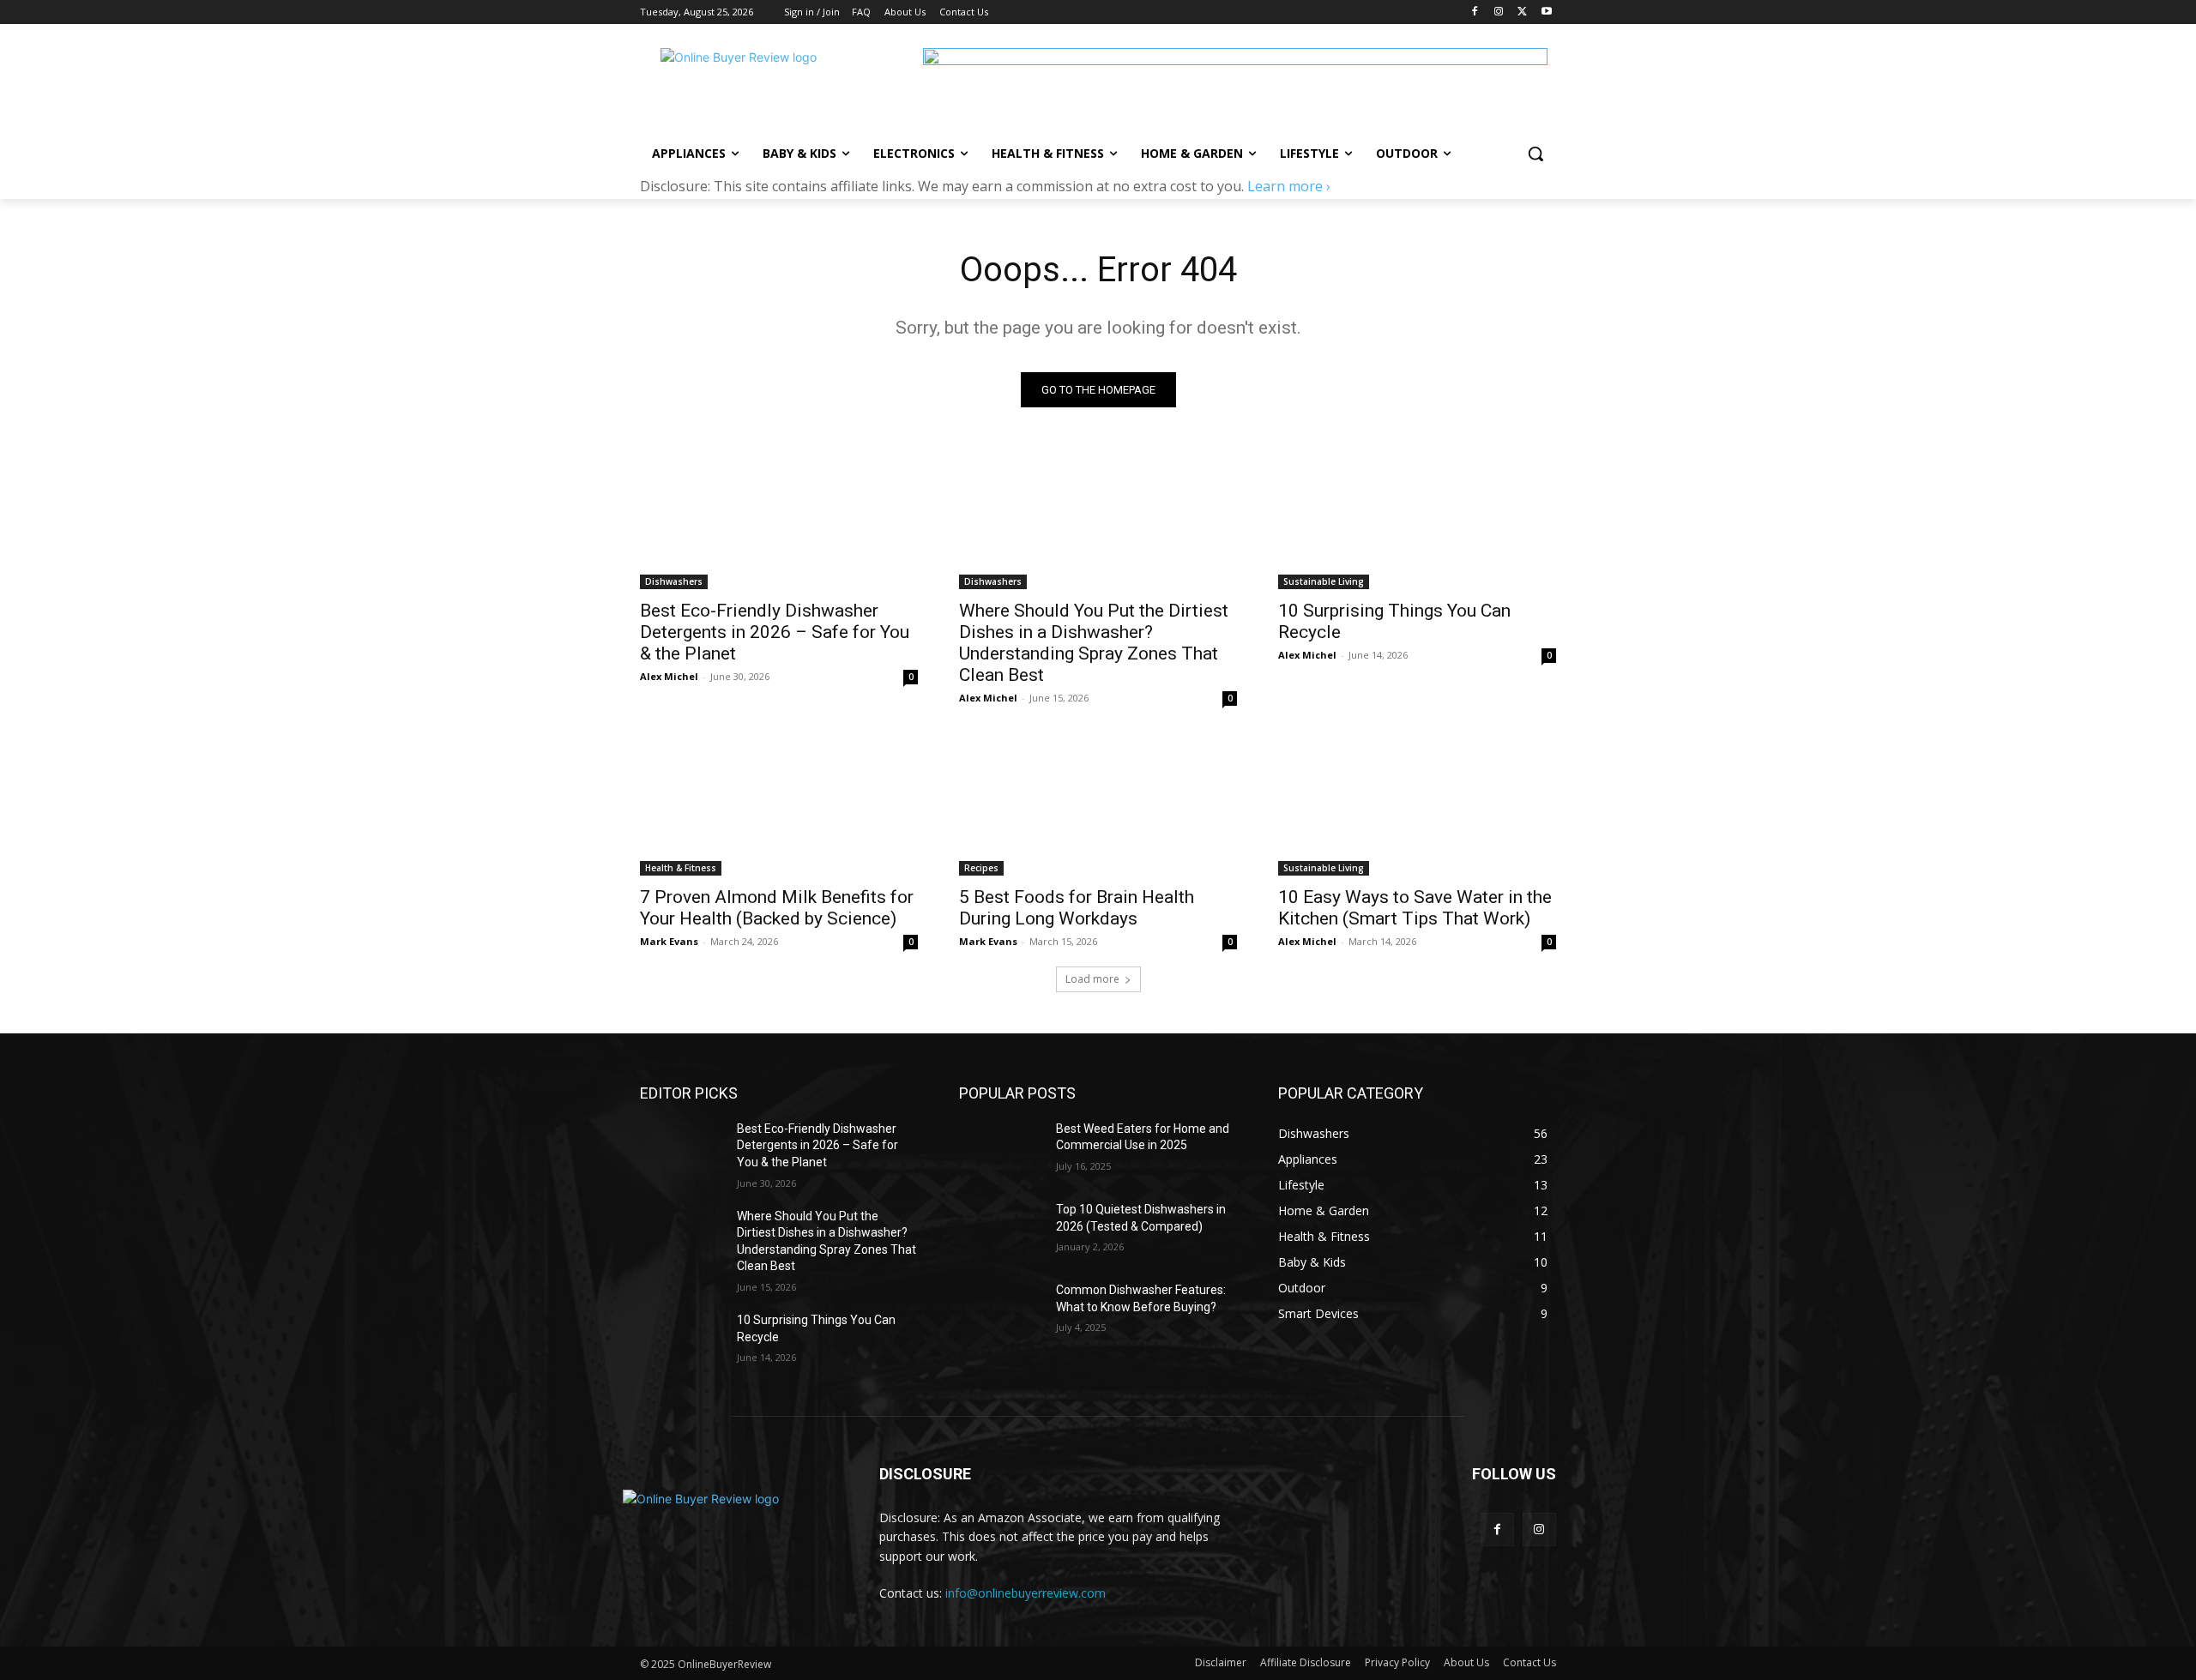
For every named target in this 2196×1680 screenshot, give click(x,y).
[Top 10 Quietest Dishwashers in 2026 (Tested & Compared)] (1001, 1231)
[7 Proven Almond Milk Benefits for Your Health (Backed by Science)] (779, 806)
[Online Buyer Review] (777, 87)
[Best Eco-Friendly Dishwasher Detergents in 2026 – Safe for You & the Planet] (779, 520)
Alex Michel (669, 676)
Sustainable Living (1324, 581)
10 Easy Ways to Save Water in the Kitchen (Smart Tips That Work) (1415, 908)
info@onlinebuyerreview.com (1026, 1593)
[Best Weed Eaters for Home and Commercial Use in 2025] (1001, 1150)
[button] (1535, 154)
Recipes (981, 868)
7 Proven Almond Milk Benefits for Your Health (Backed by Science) (777, 908)
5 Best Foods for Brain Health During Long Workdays (1077, 908)
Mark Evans (669, 941)
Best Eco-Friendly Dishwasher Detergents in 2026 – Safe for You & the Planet (775, 632)
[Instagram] (1499, 12)
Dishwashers (674, 581)
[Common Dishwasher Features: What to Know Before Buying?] (1001, 1311)
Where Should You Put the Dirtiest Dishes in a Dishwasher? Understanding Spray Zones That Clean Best (1094, 643)
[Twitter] (1522, 12)
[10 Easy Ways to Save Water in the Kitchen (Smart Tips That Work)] (1417, 806)
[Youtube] (1546, 12)
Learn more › (1289, 186)
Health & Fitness (681, 868)
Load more (1092, 979)
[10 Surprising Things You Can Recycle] (1417, 520)
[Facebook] (1475, 12)
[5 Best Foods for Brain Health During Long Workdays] (1098, 806)
